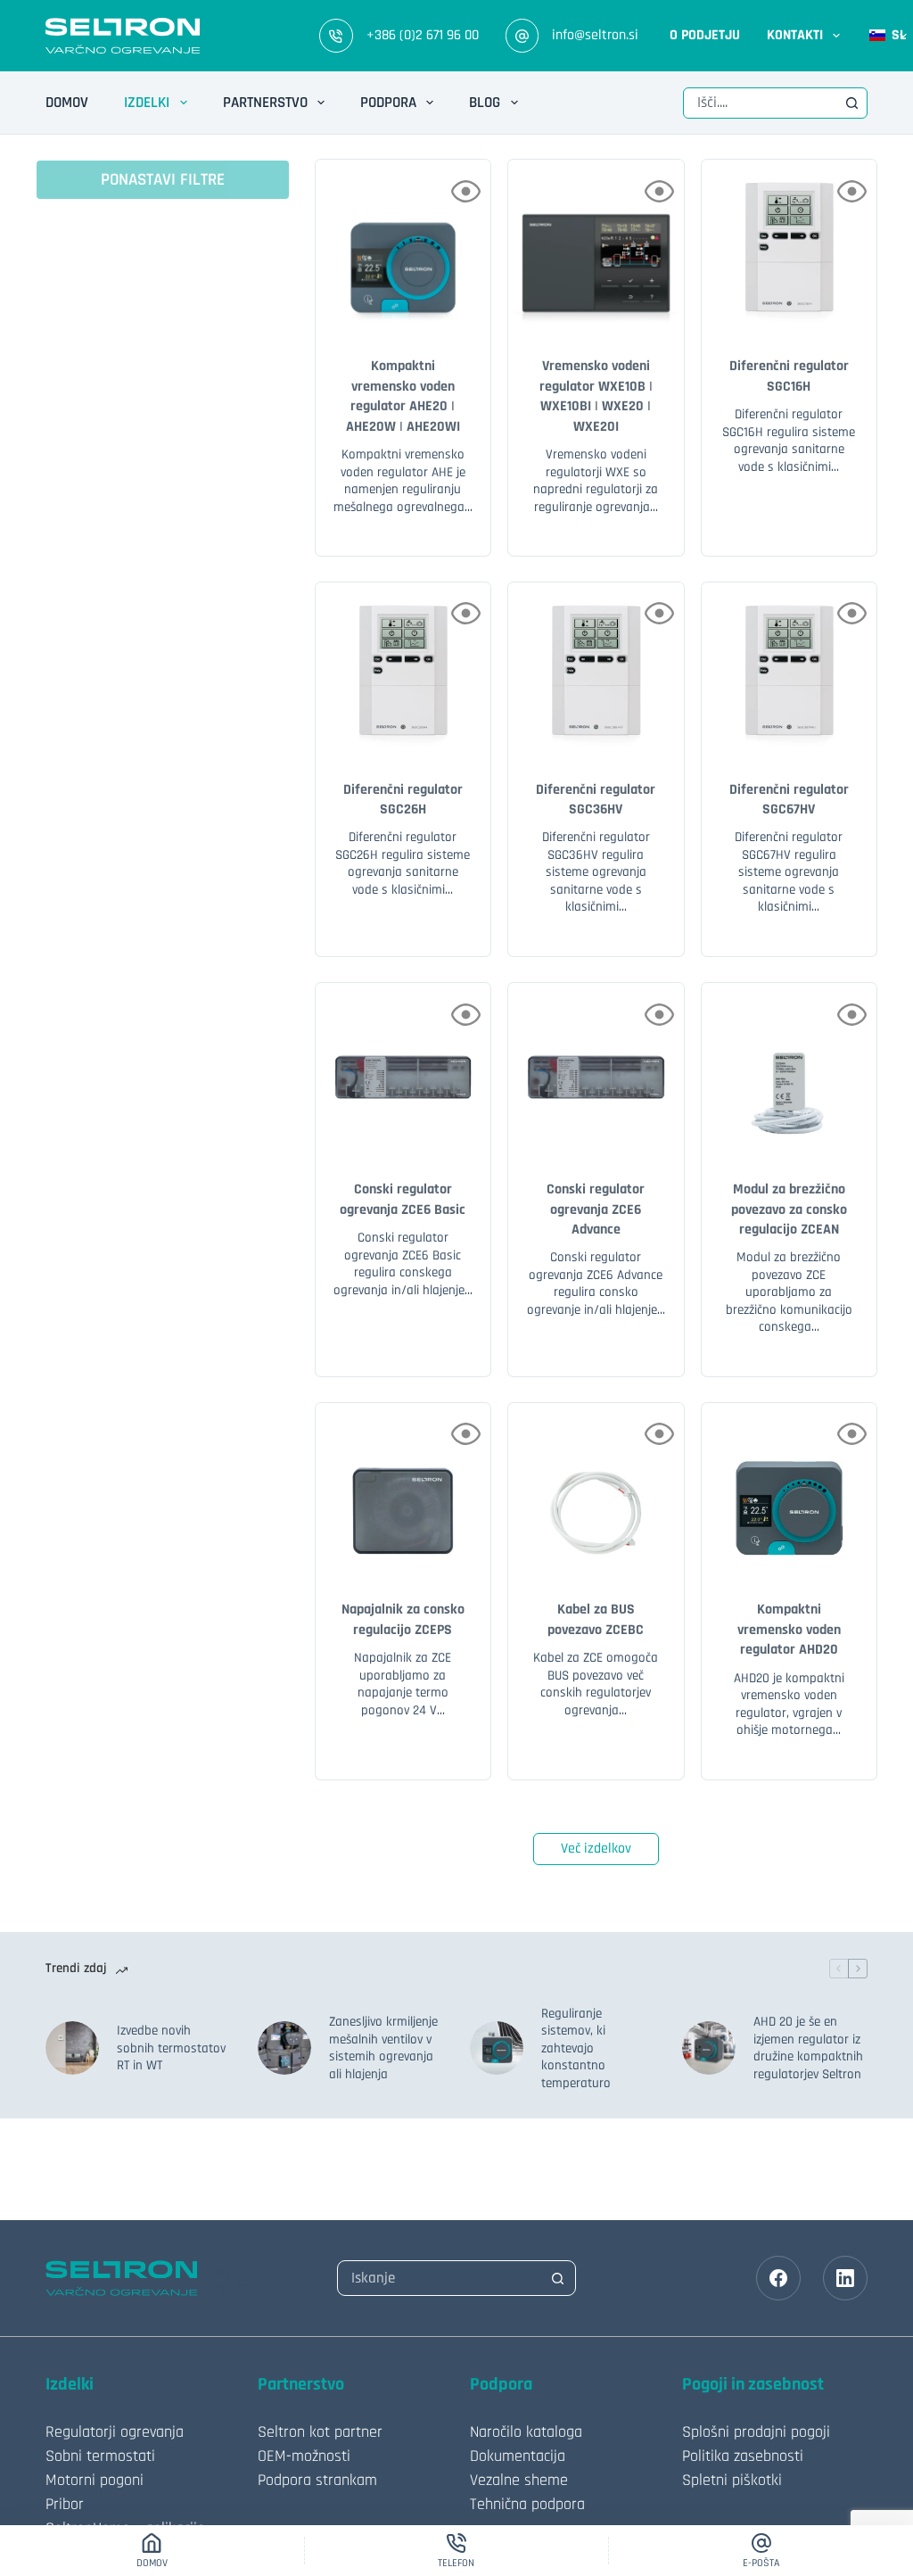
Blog (485, 103)
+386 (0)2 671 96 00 (423, 35)
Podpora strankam (317, 2480)
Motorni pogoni (95, 2480)
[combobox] (760, 103)
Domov (67, 103)
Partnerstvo (265, 103)
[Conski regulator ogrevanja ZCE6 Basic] (403, 1070)
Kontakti (795, 35)
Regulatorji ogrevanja (115, 2432)
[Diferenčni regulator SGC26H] (403, 670)
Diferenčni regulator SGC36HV (596, 800)
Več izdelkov (596, 1849)
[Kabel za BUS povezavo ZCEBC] (596, 1490)
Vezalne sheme (519, 2480)
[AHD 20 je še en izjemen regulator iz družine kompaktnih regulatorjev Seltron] (709, 2048)
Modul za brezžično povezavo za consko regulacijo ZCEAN (789, 1210)
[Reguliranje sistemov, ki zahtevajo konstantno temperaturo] (497, 2048)
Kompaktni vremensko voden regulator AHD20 (789, 1630)
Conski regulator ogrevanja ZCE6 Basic (403, 1199)
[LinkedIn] (845, 2278)
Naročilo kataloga (526, 2432)
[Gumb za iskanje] (852, 103)
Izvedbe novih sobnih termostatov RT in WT (171, 2048)
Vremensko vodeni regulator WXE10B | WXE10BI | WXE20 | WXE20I (596, 396)
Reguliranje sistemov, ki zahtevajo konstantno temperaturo (576, 2048)
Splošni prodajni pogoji (756, 2432)
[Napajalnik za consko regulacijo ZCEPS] (403, 1490)
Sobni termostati (100, 2456)
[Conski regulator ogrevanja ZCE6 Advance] (596, 1070)
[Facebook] (778, 2278)
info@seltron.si (595, 35)
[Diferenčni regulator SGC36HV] (596, 670)
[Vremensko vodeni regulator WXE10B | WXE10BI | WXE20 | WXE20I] (596, 247)
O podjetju (705, 35)
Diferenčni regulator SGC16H (789, 376)
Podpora (388, 103)
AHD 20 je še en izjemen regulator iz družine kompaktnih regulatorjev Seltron (808, 2048)
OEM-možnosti (304, 2456)
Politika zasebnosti (743, 2456)
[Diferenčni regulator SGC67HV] (789, 670)
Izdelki (147, 103)
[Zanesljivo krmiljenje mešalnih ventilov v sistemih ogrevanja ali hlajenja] (284, 2048)
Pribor (65, 2504)
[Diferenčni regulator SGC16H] (789, 247)
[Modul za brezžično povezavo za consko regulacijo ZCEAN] (789, 1070)
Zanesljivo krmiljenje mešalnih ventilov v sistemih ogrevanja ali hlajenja (383, 2048)
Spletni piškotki (732, 2480)
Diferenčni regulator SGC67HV (789, 800)
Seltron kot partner (320, 2432)
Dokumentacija (518, 2456)
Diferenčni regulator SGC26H (403, 800)
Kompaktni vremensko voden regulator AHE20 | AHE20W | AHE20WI (403, 396)
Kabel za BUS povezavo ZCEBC (596, 1619)
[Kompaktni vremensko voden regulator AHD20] (789, 1490)
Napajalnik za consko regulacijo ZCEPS (403, 1619)
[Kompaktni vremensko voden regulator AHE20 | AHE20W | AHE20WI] (403, 247)
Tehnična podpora (527, 2504)
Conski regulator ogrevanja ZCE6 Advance (596, 1210)
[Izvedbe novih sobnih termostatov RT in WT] (72, 2048)
